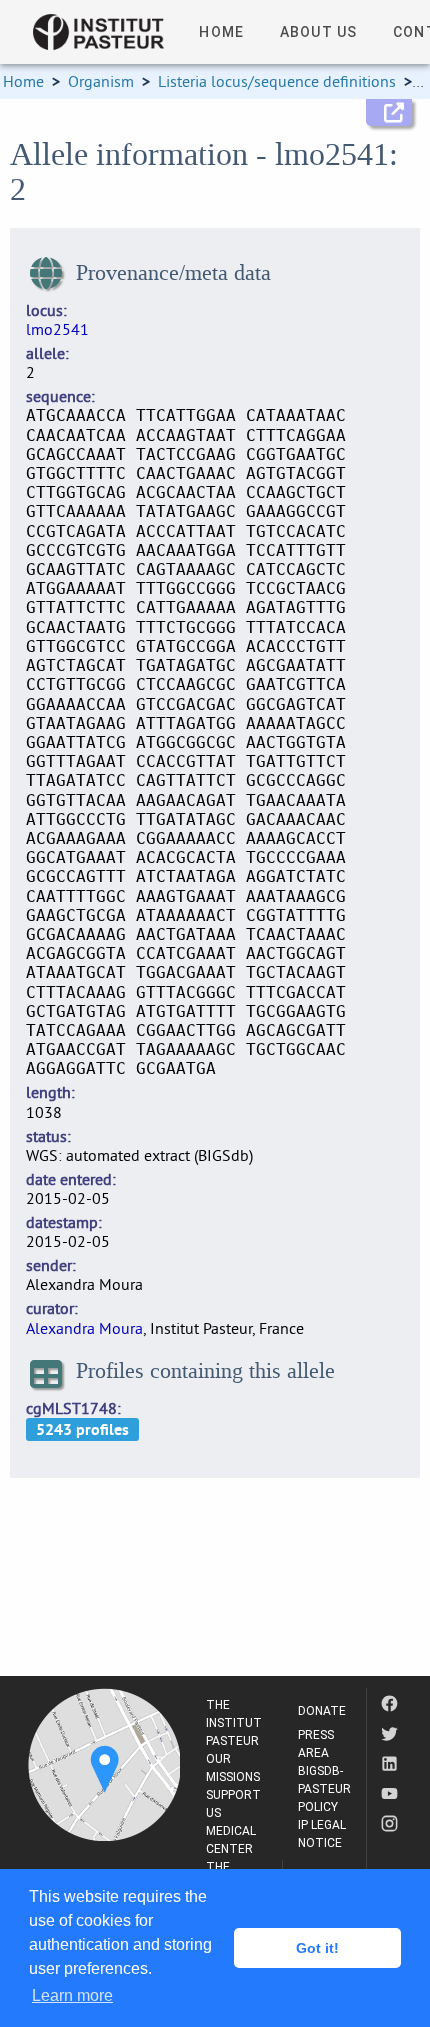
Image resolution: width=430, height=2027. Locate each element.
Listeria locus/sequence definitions (277, 81)
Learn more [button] (72, 1995)
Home (23, 81)
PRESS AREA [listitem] (316, 1744)
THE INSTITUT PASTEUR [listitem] (234, 1723)
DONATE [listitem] (322, 1711)
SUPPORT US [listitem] (233, 1804)
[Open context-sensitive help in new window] (389, 112)
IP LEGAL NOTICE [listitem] (322, 1834)
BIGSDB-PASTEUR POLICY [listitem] (324, 1789)
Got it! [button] (317, 1948)
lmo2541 (57, 329)
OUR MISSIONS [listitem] (233, 1768)
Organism (101, 81)
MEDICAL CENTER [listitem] (231, 1840)
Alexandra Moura (84, 1328)
